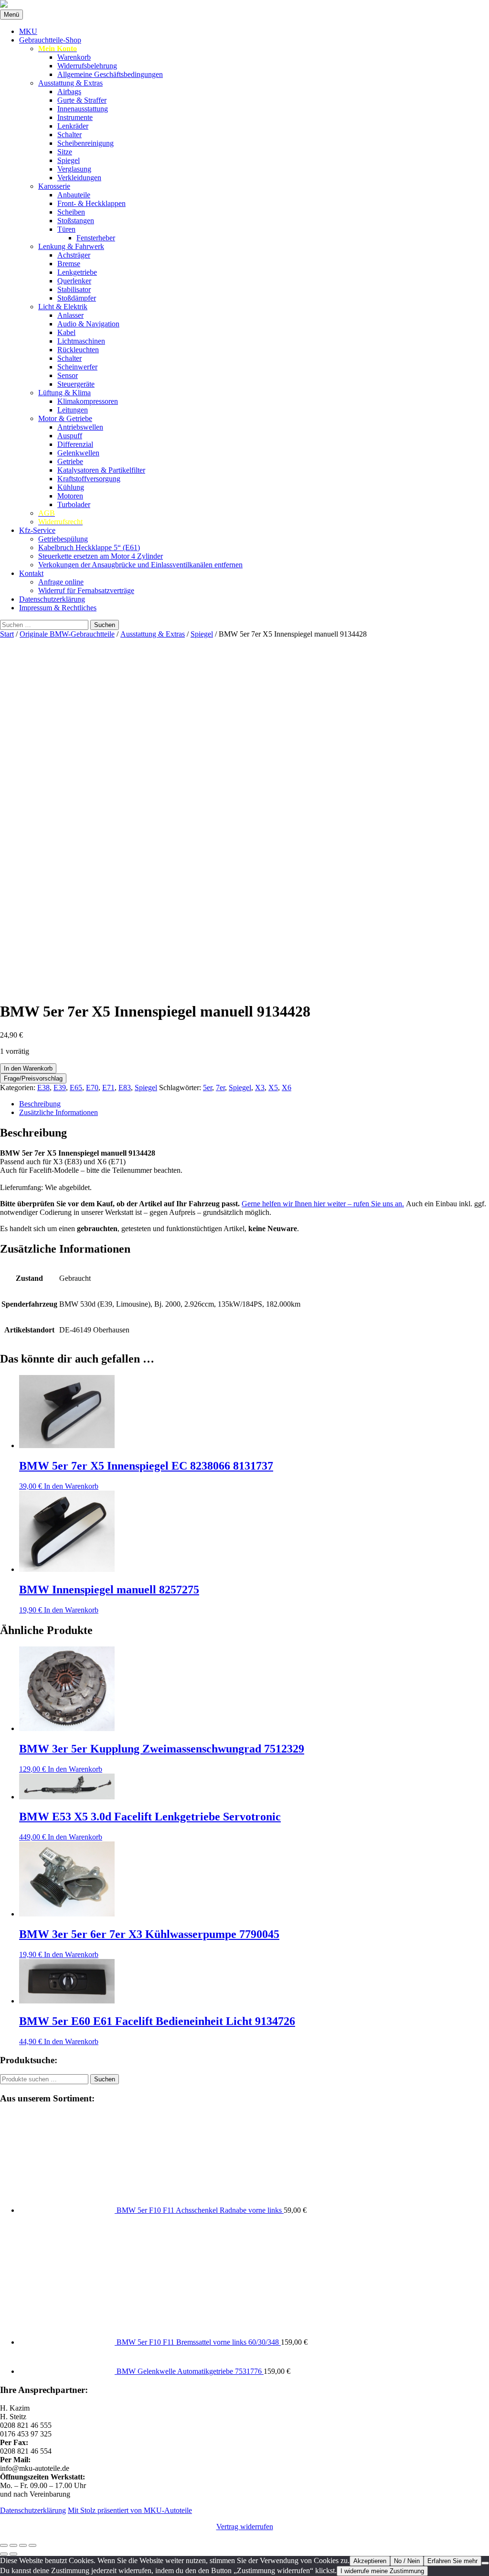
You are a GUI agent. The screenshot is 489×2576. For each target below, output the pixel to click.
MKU (28, 31)
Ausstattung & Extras (70, 83)
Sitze (65, 152)
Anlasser (70, 315)
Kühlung (71, 487)
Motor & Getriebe (65, 418)
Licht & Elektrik (63, 307)
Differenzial (75, 444)
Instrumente (75, 117)
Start (7, 634)
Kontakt (31, 573)
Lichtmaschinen (81, 341)
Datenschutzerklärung (52, 599)
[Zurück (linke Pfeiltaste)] (4, 2554)
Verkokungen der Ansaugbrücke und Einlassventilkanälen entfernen (140, 565)
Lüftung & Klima (64, 393)
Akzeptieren (370, 2561)
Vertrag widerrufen (245, 2527)
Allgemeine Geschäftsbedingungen (110, 74)
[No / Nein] (485, 2563)
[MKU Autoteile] (244, 5)
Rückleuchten (78, 350)
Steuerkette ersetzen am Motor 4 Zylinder (101, 556)
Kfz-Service (37, 530)
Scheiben (71, 212)
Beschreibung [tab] (40, 1104)
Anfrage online (61, 582)
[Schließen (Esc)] (32, 2545)
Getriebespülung (63, 539)
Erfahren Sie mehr (452, 2561)
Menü (11, 15)
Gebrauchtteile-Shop (50, 40)
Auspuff (70, 436)
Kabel (66, 332)
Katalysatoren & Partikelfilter (101, 470)
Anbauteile (74, 195)
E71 (108, 1088)
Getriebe (70, 461)
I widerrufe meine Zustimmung (382, 2571)
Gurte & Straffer (82, 100)
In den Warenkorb (28, 1068)
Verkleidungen (79, 178)
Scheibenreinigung (85, 143)
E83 (125, 1088)
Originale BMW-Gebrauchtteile (67, 634)
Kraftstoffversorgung (89, 479)
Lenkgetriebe (77, 272)
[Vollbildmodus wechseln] (13, 2545)
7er (220, 1088)
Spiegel (69, 160)
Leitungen (73, 410)
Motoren (70, 496)
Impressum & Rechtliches (58, 608)
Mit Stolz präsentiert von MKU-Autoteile (130, 2510)
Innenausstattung (83, 109)
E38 (43, 1088)
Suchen (105, 2079)
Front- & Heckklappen (91, 203)
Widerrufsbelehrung (87, 66)
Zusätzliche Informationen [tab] (58, 1112)
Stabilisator (74, 289)
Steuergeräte (76, 384)
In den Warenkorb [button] (71, 1486)
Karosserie (54, 186)
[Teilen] (23, 2545)
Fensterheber (96, 238)
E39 (60, 1088)
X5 (273, 1088)
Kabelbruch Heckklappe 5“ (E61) (89, 547)
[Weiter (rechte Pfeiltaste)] (13, 2554)
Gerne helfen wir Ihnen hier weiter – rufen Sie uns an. (323, 1204)
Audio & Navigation (88, 324)
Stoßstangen (76, 221)
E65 (76, 1088)
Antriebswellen (80, 427)
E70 (92, 1088)
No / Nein (407, 2561)
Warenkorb (74, 57)
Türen (66, 229)
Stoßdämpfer (77, 298)
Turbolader (74, 504)
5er (207, 1088)
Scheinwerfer (77, 367)
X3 (260, 1088)
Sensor (68, 375)
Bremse (69, 264)
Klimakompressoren (88, 401)
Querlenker (74, 281)
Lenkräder (73, 126)
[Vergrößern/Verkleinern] (4, 2545)
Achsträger (74, 255)
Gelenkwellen (78, 453)
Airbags (69, 92)
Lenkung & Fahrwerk (71, 246)
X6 (287, 1088)
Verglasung (74, 169)
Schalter (69, 135)
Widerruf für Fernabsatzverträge (86, 590)
